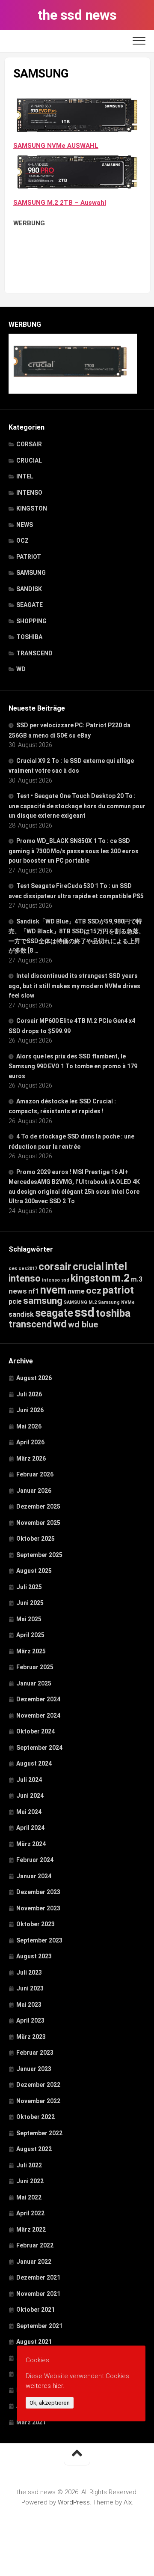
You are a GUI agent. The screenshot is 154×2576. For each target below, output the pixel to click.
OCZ (22, 541)
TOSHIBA (29, 637)
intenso (25, 1278)
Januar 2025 (34, 1683)
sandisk (21, 1314)
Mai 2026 (29, 1426)
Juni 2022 (30, 2181)
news (18, 1291)
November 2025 (38, 1523)
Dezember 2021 (38, 2277)
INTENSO (29, 493)
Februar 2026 (35, 1474)
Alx (128, 2502)
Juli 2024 (29, 1780)
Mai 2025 (29, 1619)
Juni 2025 (30, 1603)
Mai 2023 (29, 2005)
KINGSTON (32, 508)
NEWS (25, 525)
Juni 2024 (30, 1796)
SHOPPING (31, 621)
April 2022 (30, 2213)
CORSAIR (29, 444)
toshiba (113, 1313)
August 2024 (34, 1763)
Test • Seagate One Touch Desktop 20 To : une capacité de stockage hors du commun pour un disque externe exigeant (77, 806)
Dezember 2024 (38, 1699)
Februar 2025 (35, 1667)
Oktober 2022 (36, 2117)
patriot (118, 1290)
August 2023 (34, 1956)
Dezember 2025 (38, 1506)
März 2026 (31, 1458)
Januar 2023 (34, 2069)
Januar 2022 (34, 2262)
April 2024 (30, 1828)
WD (21, 669)
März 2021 (31, 2422)
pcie (15, 1301)
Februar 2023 (35, 2053)
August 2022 (34, 2149)
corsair (55, 1267)
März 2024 (31, 1844)
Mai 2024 (29, 1812)
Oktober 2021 (36, 2310)
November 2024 (38, 1715)
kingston (90, 1278)
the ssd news (77, 15)
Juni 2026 (30, 1410)
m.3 (137, 1279)
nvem (53, 1290)
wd (60, 1324)
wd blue (83, 1324)
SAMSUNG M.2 (80, 1302)
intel (116, 1266)
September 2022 (39, 2133)
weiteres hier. (45, 2386)
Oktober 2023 (36, 1924)
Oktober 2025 (36, 1539)
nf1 (34, 1291)
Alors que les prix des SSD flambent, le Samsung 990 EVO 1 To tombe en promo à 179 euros (73, 1066)
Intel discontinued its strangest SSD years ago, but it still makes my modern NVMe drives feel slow (74, 986)
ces (13, 1268)
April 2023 (30, 2020)
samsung (43, 1301)
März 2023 (31, 2037)
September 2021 (39, 2326)
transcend (30, 1324)
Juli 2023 (29, 1972)
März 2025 (31, 1651)
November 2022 (38, 2101)
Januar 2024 (34, 1876)
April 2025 (30, 1635)
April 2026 (30, 1442)
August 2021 (34, 2342)
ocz (94, 1290)
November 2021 (38, 2294)
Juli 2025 (29, 1587)
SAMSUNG (31, 573)
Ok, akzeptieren (50, 2403)
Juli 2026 (29, 1394)
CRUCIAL (29, 460)
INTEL (25, 476)
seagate (54, 1313)
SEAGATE (30, 605)
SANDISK (29, 589)
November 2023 (38, 1908)
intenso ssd (56, 1280)
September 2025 (39, 1555)
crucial (88, 1267)
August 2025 (34, 1571)
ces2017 (28, 1269)
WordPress (74, 2502)
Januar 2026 (34, 1491)
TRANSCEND (34, 653)
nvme (76, 1291)
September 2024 (39, 1748)
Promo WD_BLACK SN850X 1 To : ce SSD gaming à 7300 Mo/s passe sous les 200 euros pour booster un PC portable (74, 851)
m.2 (121, 1278)
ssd (84, 1312)
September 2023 (39, 1940)
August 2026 (34, 1378)
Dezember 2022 (38, 2085)
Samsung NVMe (116, 1302)
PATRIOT (29, 557)
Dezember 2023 (38, 1892)
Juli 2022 (29, 2165)
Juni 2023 (30, 1988)
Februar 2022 (35, 2245)
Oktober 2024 (36, 1731)
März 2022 (31, 2229)
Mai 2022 (29, 2197)
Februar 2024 (35, 1860)
